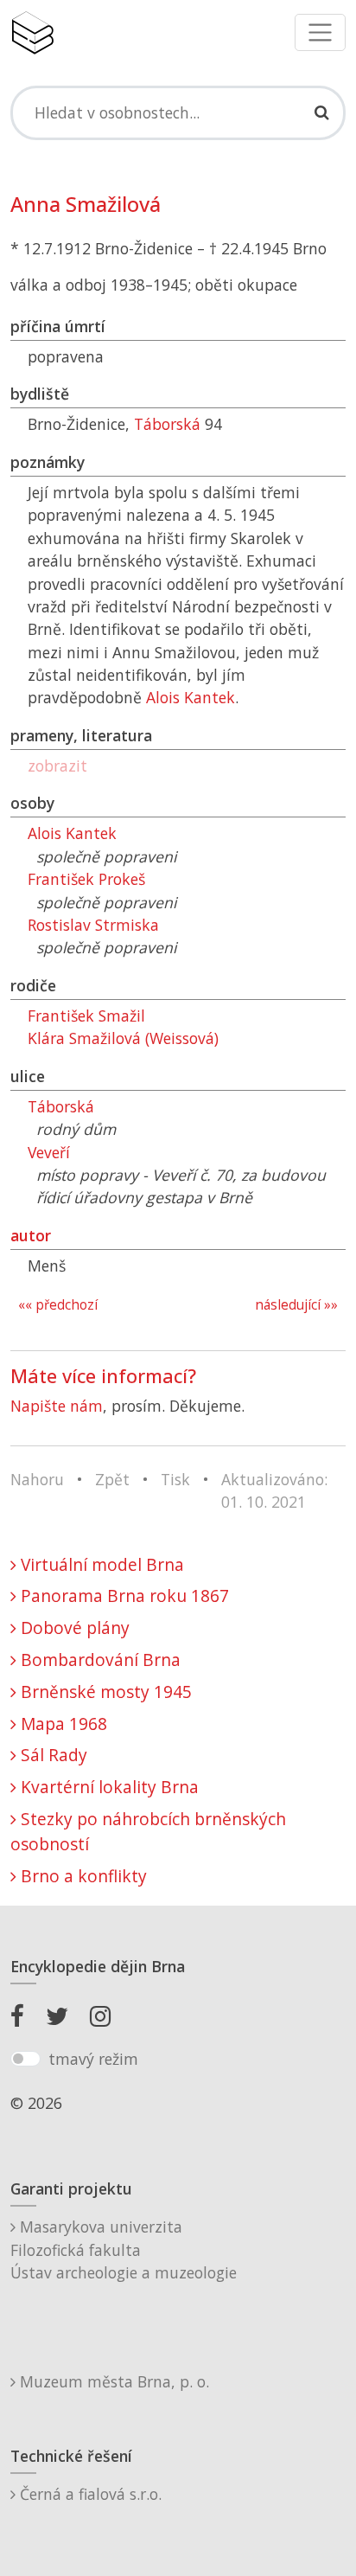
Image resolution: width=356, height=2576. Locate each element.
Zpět (112, 1479)
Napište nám (57, 1406)
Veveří (49, 1152)
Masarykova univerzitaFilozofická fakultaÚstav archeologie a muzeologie (124, 2249)
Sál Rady (52, 1755)
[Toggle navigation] (320, 32)
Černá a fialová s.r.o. (89, 2494)
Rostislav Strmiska (93, 925)
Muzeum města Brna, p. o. (112, 2381)
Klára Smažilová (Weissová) (123, 1038)
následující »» (296, 1305)
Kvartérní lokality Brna (108, 1787)
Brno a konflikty (82, 1876)
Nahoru (37, 1479)
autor (31, 1235)
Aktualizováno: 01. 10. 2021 (274, 1490)
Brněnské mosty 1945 (104, 1692)
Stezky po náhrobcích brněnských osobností (148, 1831)
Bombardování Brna (99, 1660)
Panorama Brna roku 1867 (123, 1596)
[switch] (25, 2059)
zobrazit (57, 766)
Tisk (175, 1479)
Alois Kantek (191, 697)
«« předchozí (58, 1305)
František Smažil (86, 1016)
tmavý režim (93, 2059)
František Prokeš (86, 879)
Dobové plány (73, 1628)
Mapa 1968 (62, 1724)
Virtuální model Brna (100, 1564)
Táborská (167, 424)
